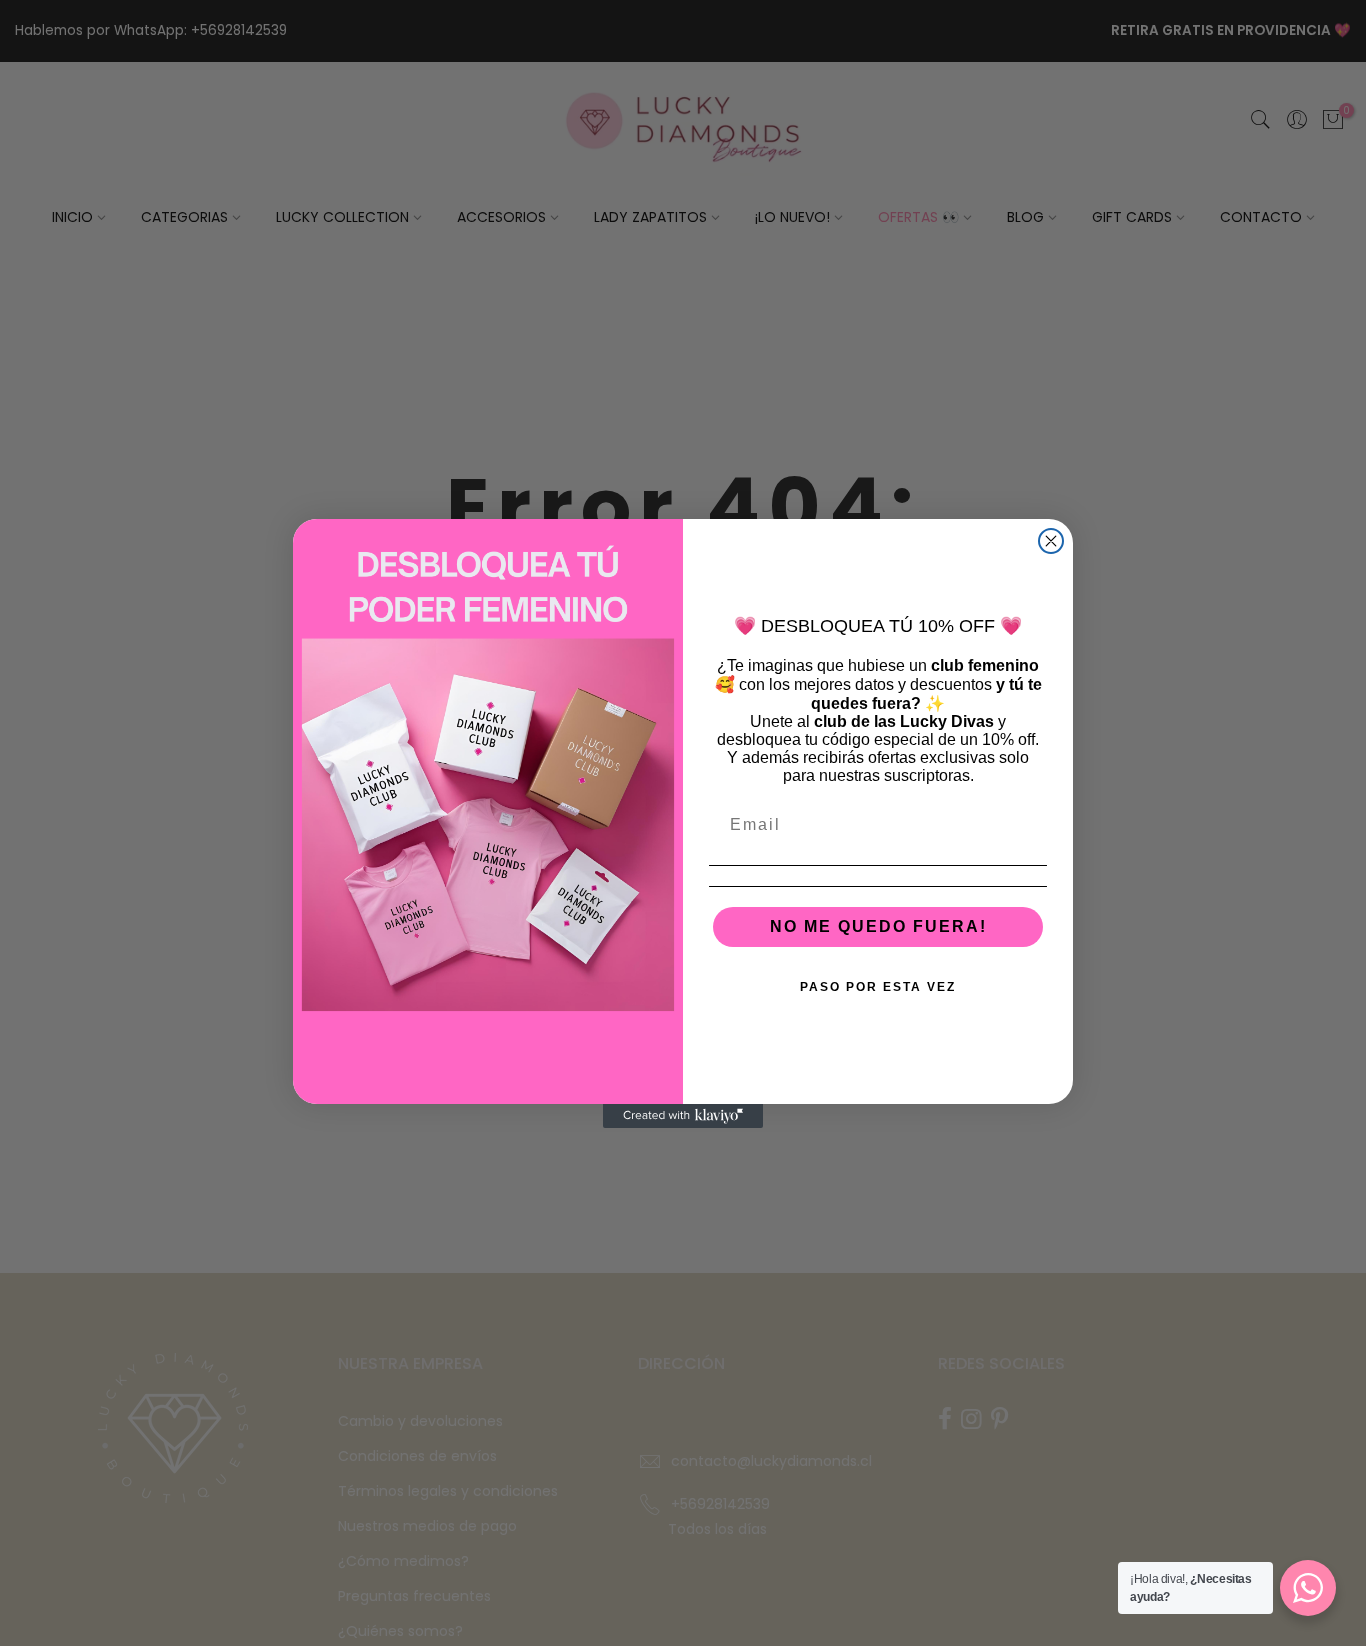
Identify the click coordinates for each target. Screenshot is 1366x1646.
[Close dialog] (1051, 541)
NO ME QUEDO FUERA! (878, 926)
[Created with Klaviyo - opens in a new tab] (683, 1116)
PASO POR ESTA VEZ (878, 987)
